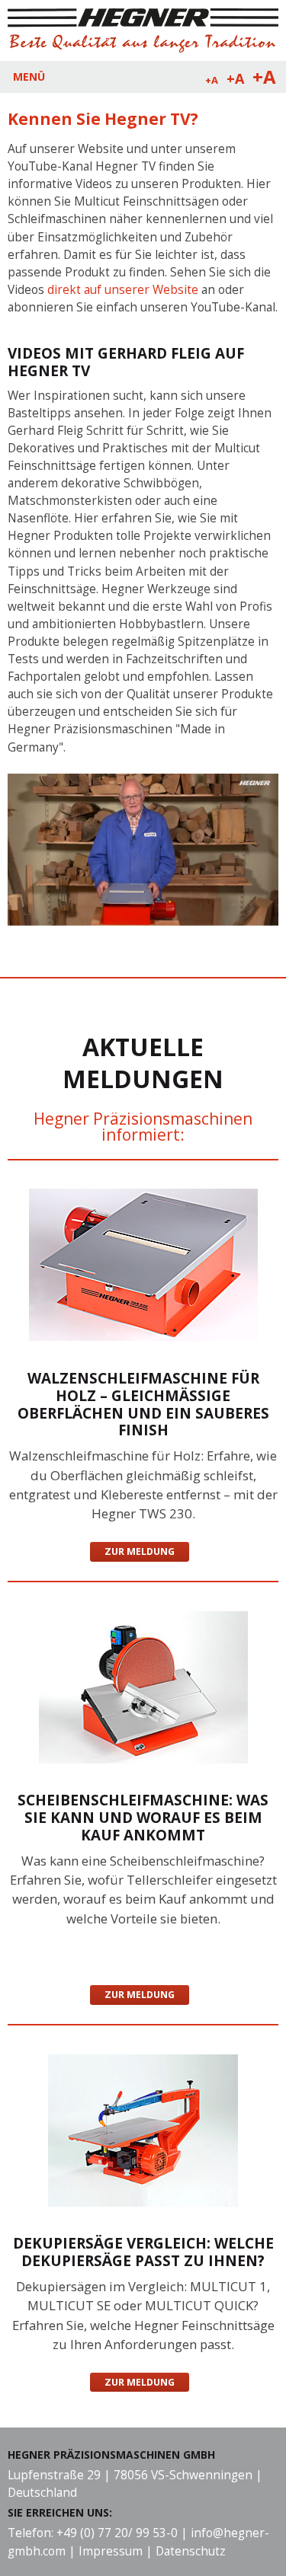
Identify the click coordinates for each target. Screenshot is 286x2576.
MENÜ (29, 77)
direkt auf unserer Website (123, 290)
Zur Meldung (140, 1551)
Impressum (111, 2551)
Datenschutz (191, 2551)
